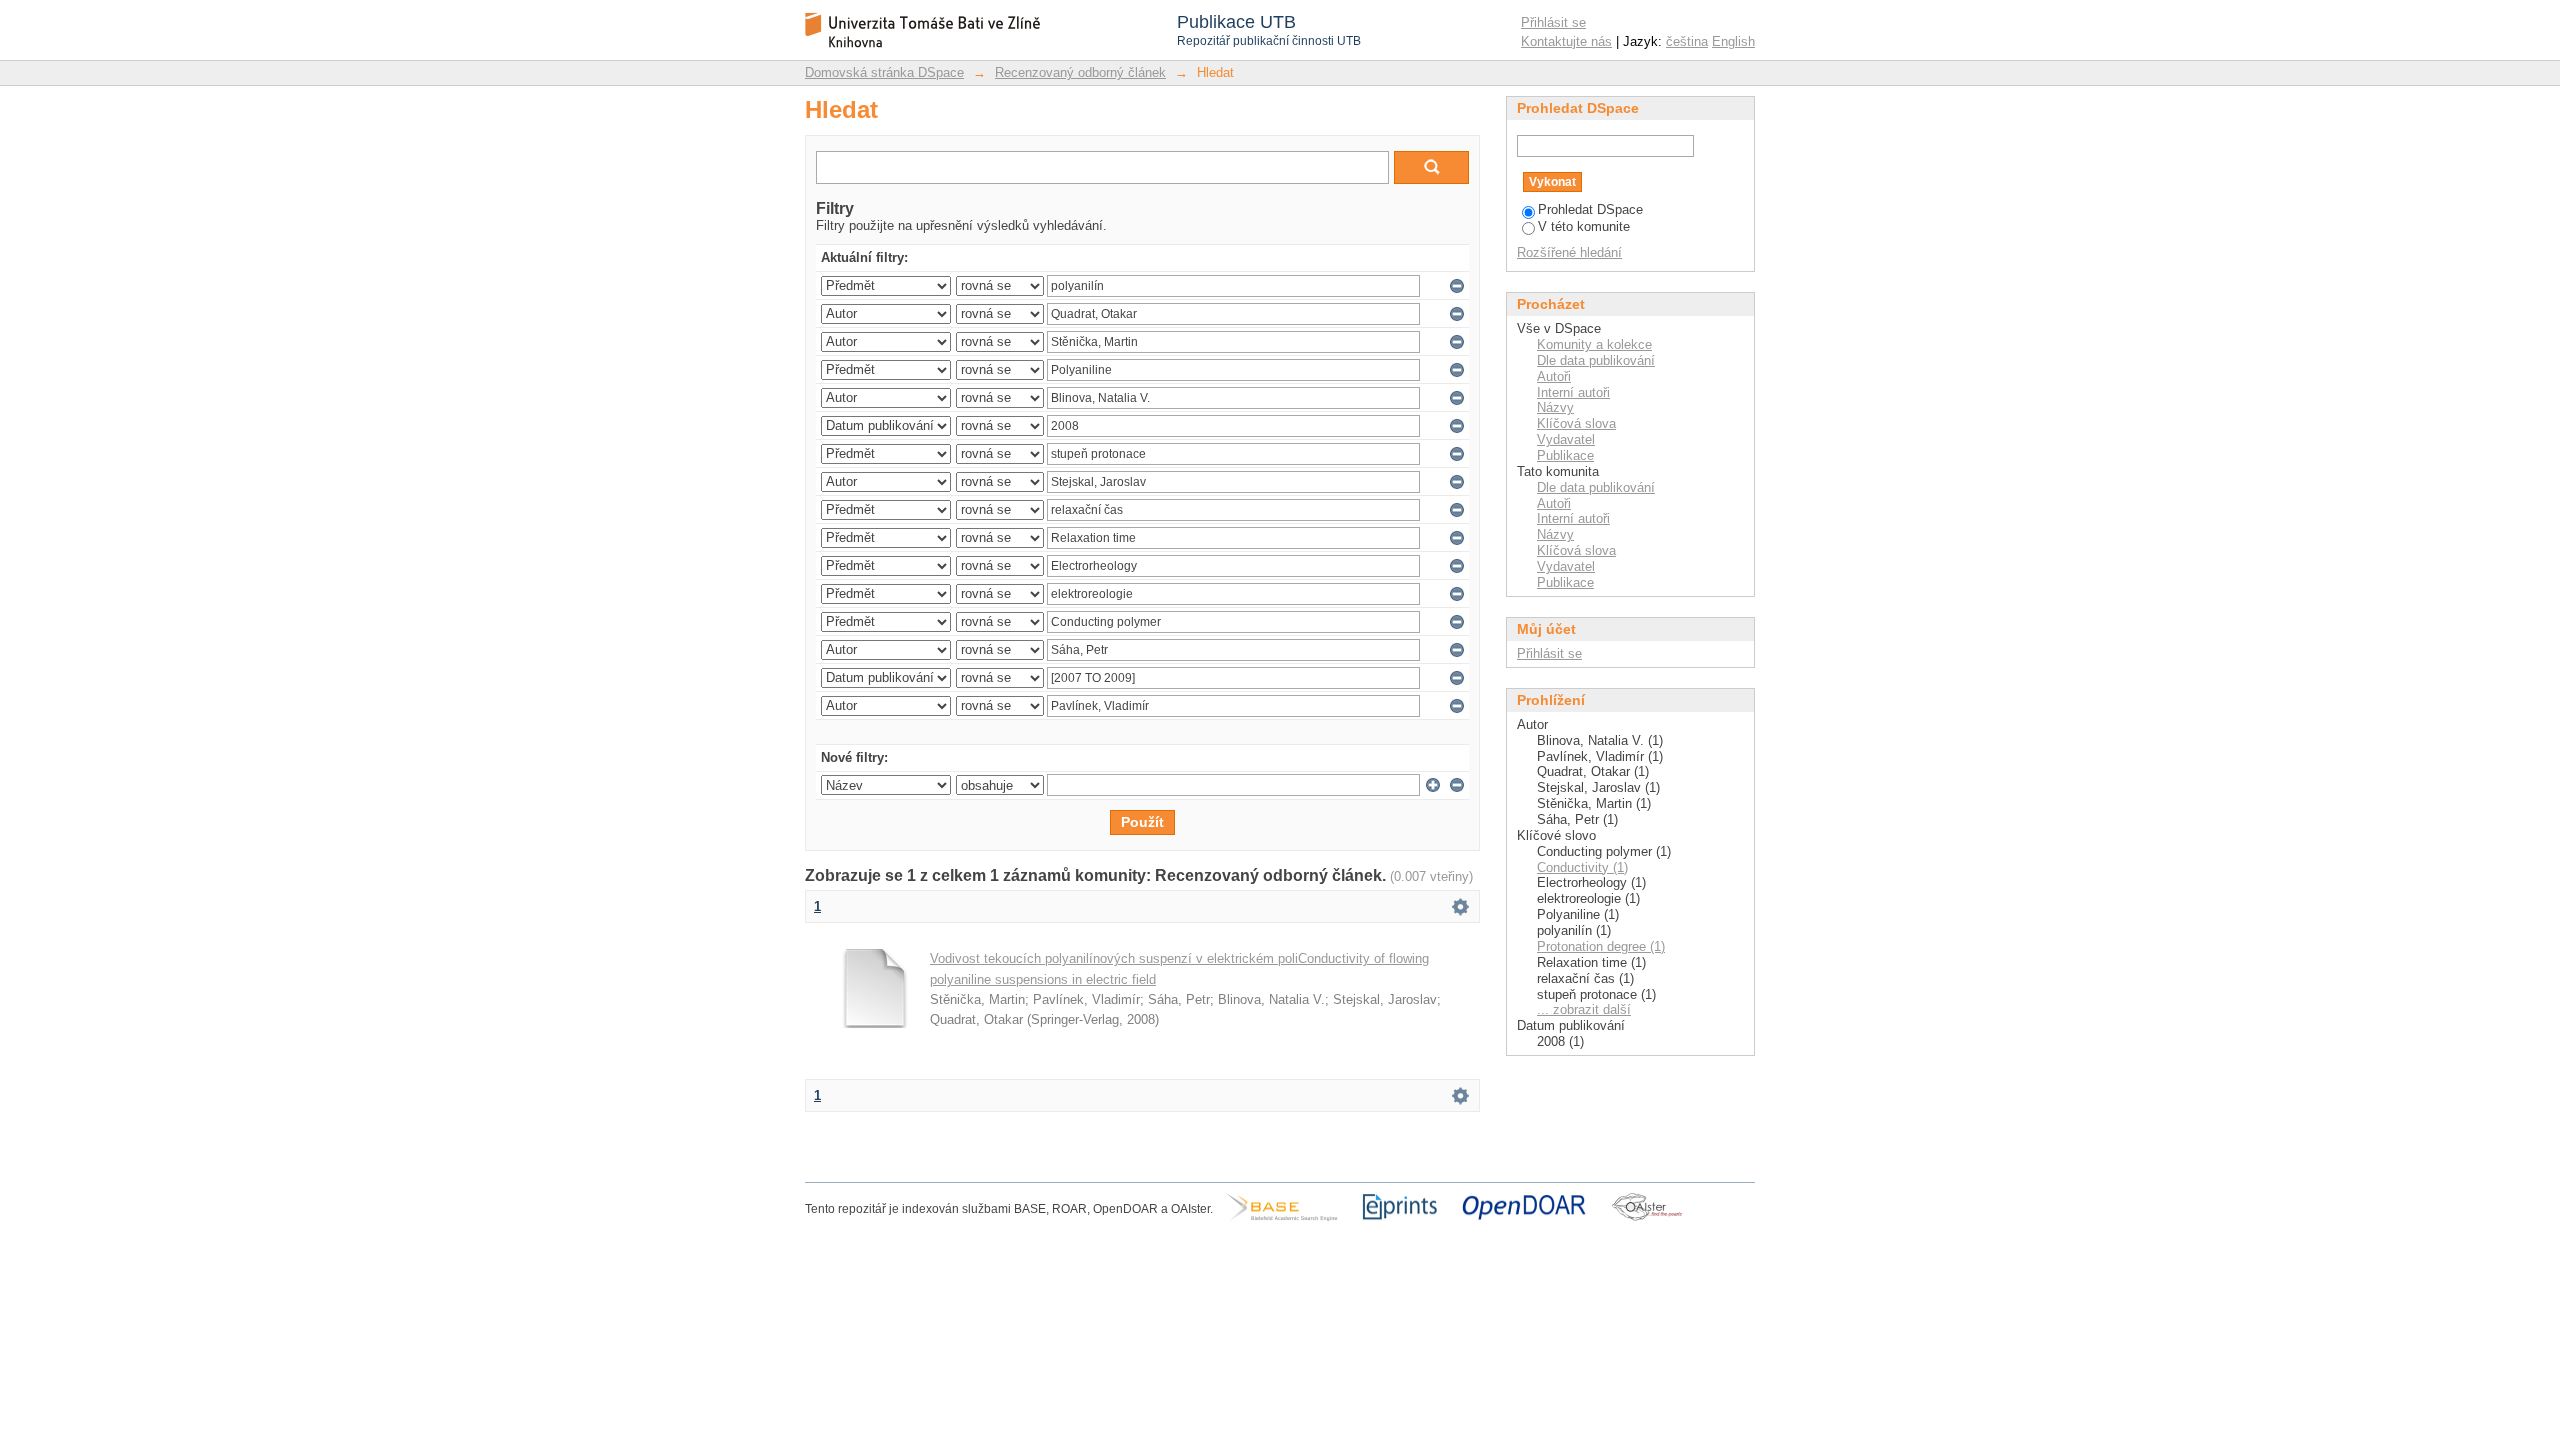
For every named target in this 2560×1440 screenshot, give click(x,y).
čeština (1687, 41)
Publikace (1565, 455)
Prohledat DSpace (1590, 209)
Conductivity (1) (1582, 867)
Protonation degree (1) (1601, 946)
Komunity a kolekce (1594, 344)
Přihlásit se (1553, 22)
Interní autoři (1573, 392)
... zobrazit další (1584, 1009)
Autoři (1554, 376)
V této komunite (1584, 226)
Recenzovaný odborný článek (1080, 72)
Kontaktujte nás (1566, 41)
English (1733, 41)
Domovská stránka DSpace (884, 72)
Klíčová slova (1576, 423)
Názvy (1555, 407)
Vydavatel (1566, 439)
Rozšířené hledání (1569, 252)
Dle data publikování (1596, 360)
